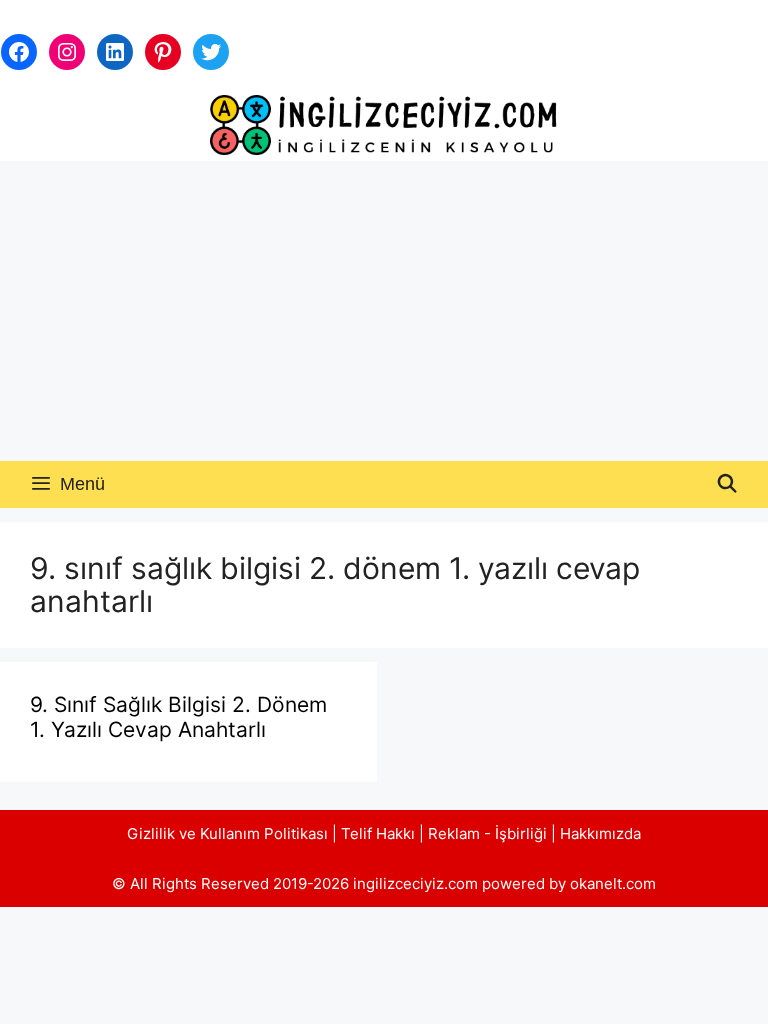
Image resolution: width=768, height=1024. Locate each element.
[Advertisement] (384, 311)
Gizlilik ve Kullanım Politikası (227, 833)
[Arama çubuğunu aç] (727, 484)
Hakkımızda (600, 833)
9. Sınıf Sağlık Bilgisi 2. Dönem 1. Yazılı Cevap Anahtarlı (178, 717)
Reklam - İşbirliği (489, 833)
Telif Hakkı (378, 833)
